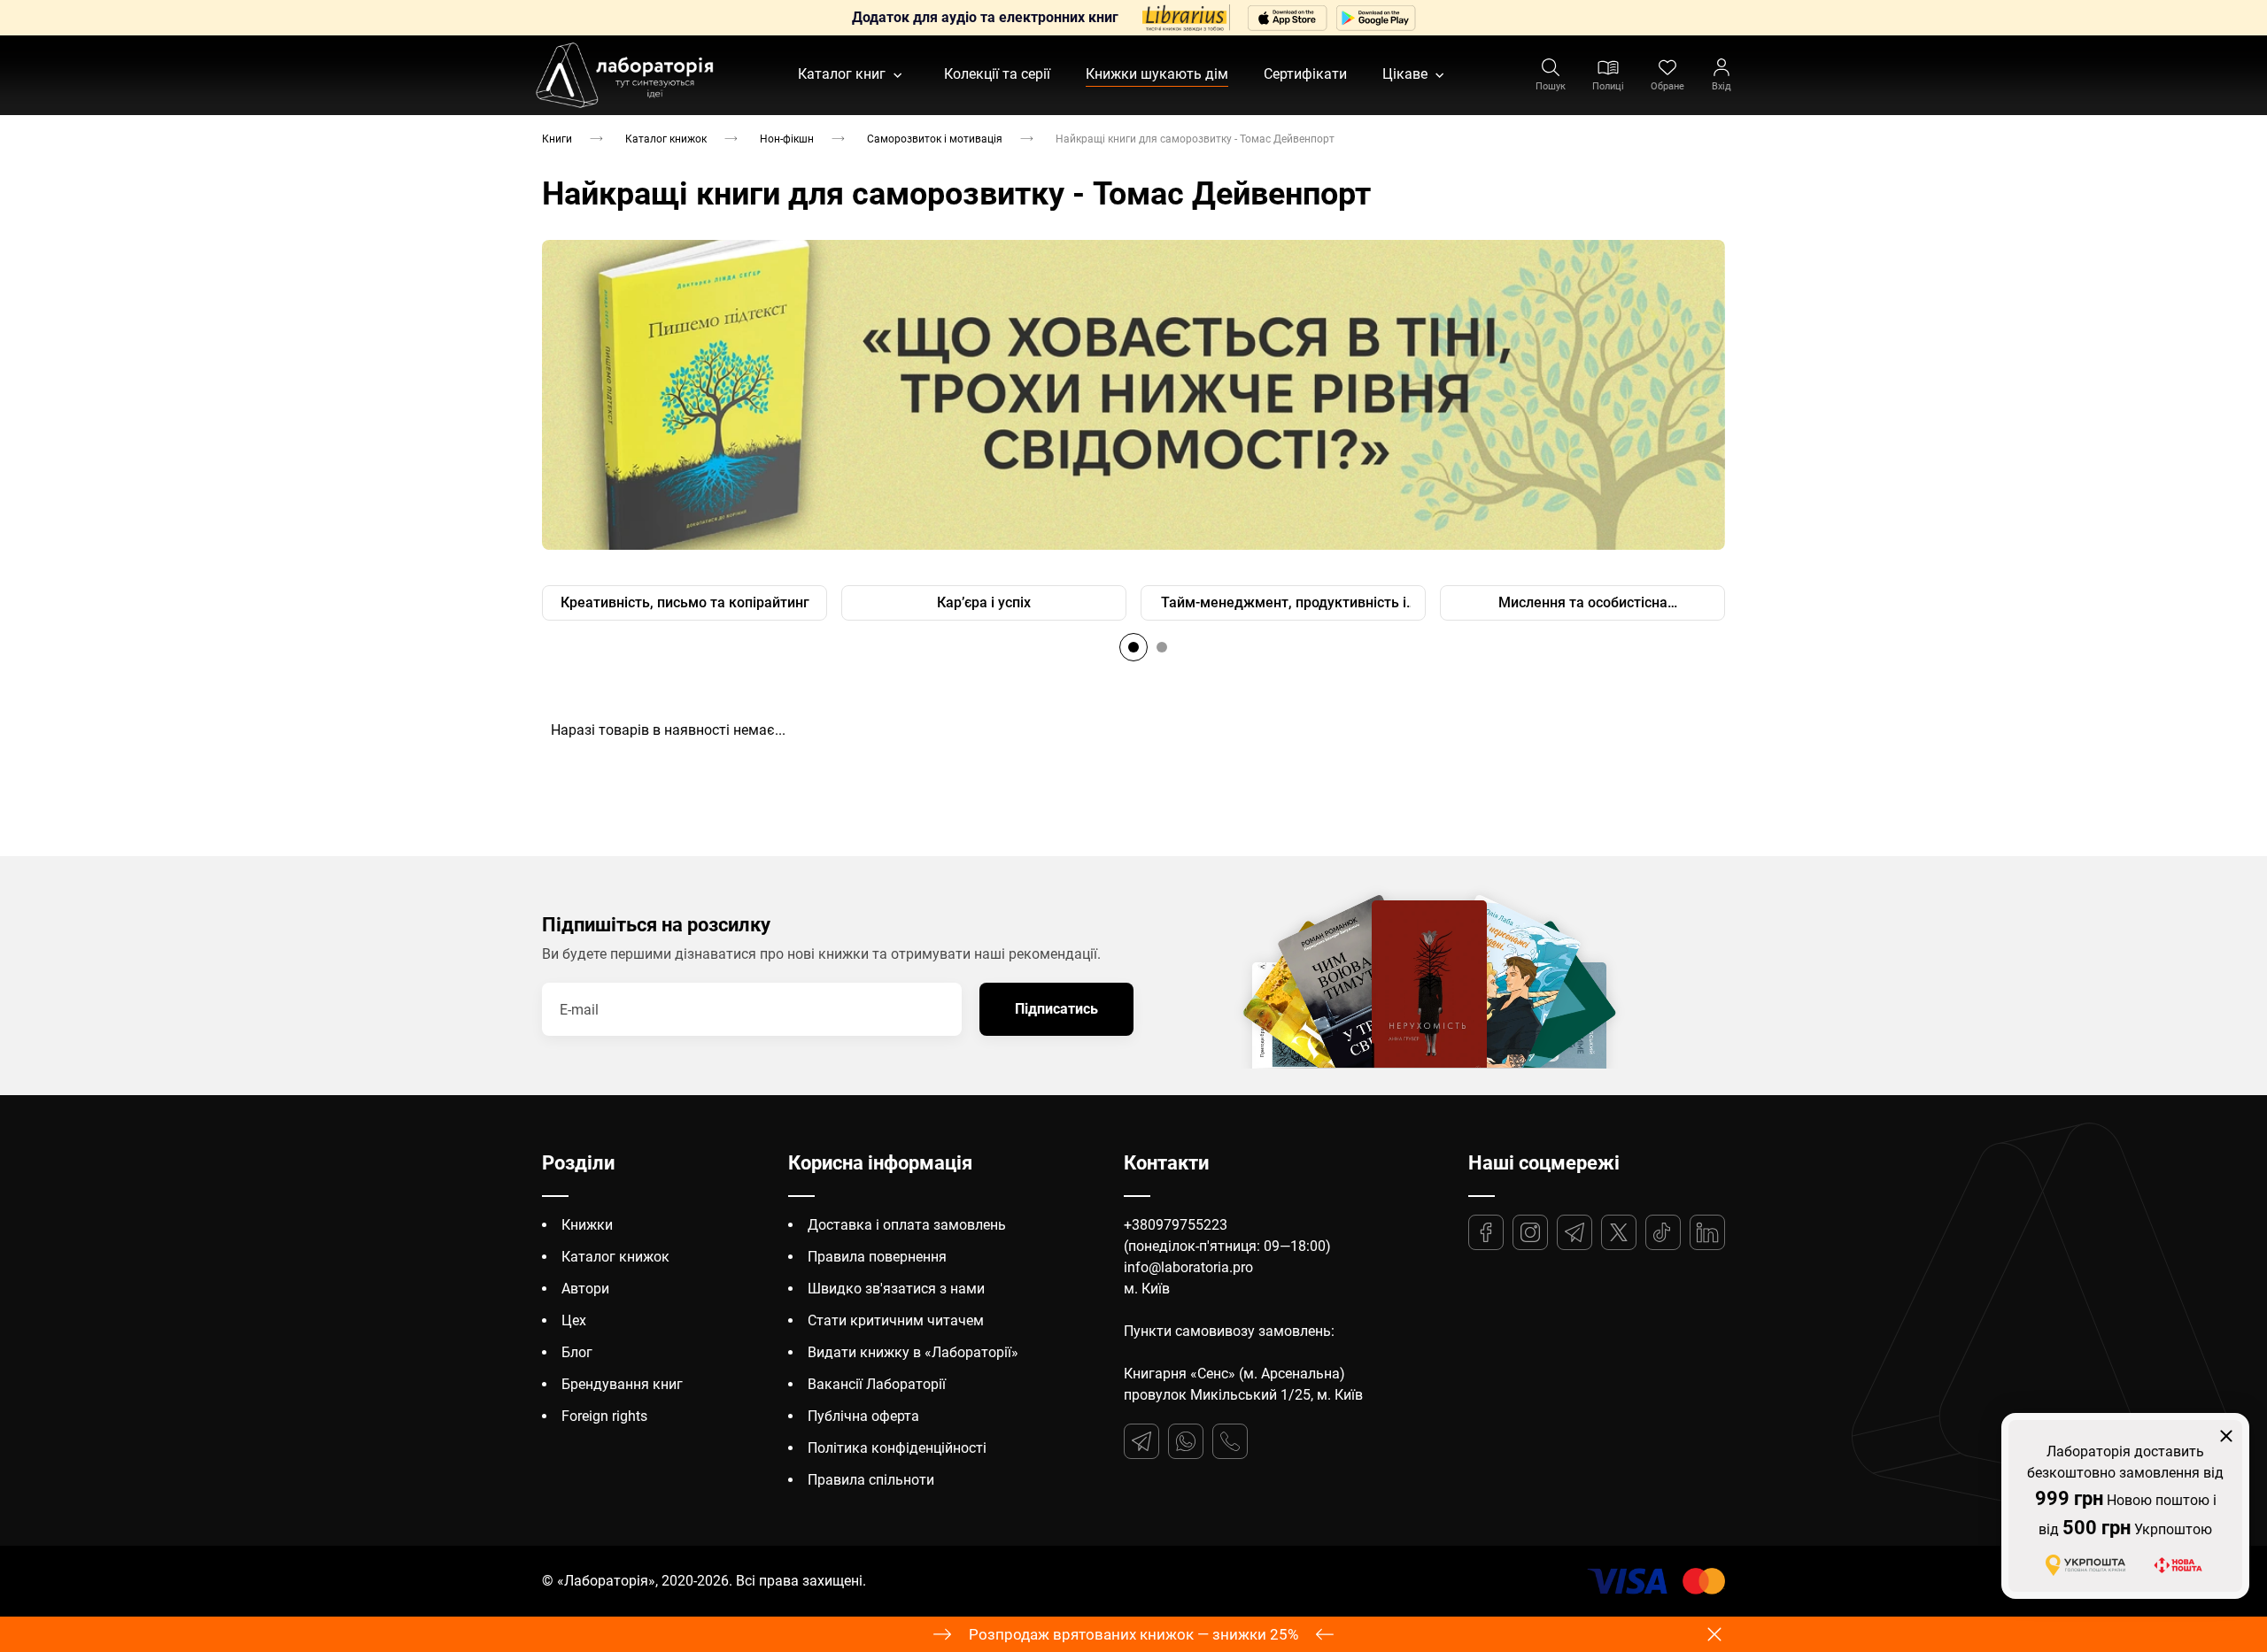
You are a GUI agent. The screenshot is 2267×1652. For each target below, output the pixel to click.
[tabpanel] (1133, 395)
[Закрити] (2226, 1436)
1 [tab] (1133, 647)
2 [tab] (1162, 647)
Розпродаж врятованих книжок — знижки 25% (1133, 1634)
